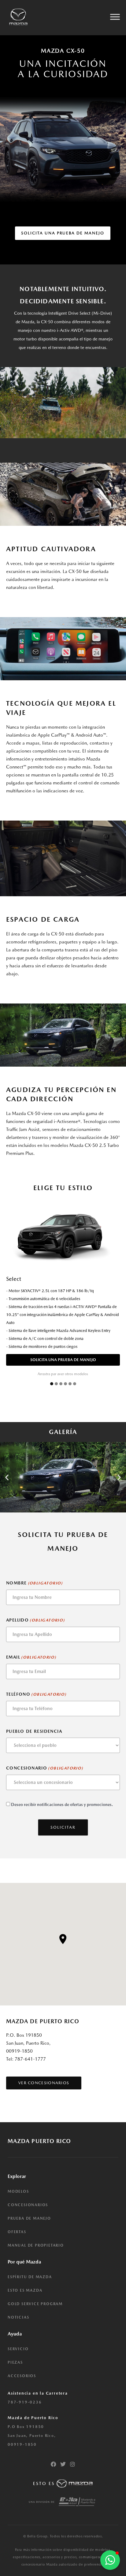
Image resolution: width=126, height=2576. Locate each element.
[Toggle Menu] (115, 17)
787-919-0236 (25, 2402)
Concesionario (45, 1768)
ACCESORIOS (22, 2376)
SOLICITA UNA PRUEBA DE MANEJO (63, 1360)
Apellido (35, 1620)
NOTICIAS (18, 2317)
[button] (7, 1477)
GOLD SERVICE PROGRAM (35, 2304)
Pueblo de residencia (34, 1731)
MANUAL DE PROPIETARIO (36, 2245)
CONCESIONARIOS (28, 2205)
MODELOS (18, 2191)
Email (31, 1657)
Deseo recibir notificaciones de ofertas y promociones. (62, 1804)
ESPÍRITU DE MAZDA (30, 2277)
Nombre (34, 1583)
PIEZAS (15, 2362)
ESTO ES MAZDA (25, 2290)
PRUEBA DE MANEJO (29, 2218)
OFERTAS (17, 2232)
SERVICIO (18, 2349)
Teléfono (36, 1694)
